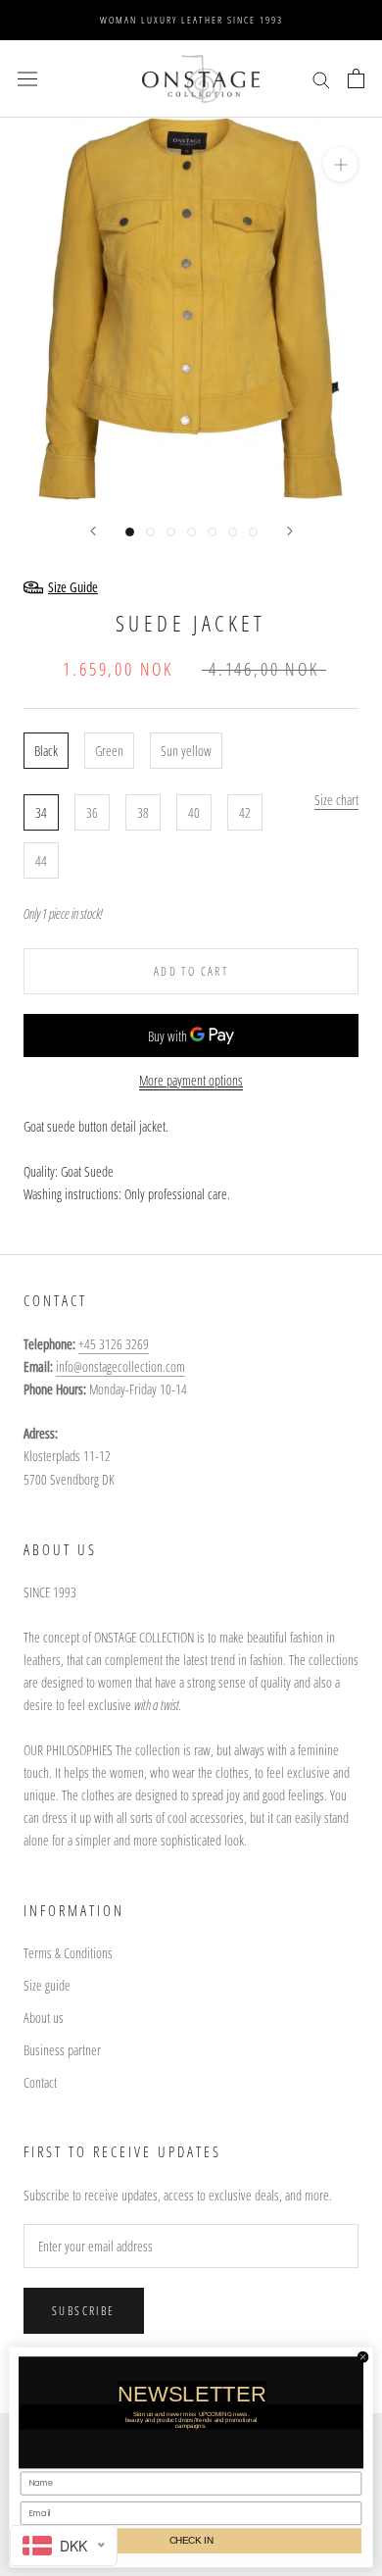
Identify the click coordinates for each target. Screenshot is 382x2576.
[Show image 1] (130, 532)
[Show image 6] (233, 532)
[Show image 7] (253, 532)
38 (143, 812)
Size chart (336, 800)
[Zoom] (340, 164)
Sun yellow (186, 751)
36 (92, 812)
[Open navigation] (27, 78)
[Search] (321, 79)
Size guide (47, 1985)
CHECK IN (191, 2540)
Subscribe (84, 2311)
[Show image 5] (212, 532)
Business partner (62, 2050)
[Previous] (93, 531)
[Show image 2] (150, 532)
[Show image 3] (171, 532)
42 (245, 812)
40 (194, 812)
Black (46, 751)
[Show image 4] (191, 532)
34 (41, 812)
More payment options (191, 1080)
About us (44, 2018)
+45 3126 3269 (114, 1344)
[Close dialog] (362, 2356)
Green (109, 751)
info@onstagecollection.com (120, 1366)
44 (41, 860)
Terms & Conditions (68, 1953)
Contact (40, 2082)
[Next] (290, 531)
